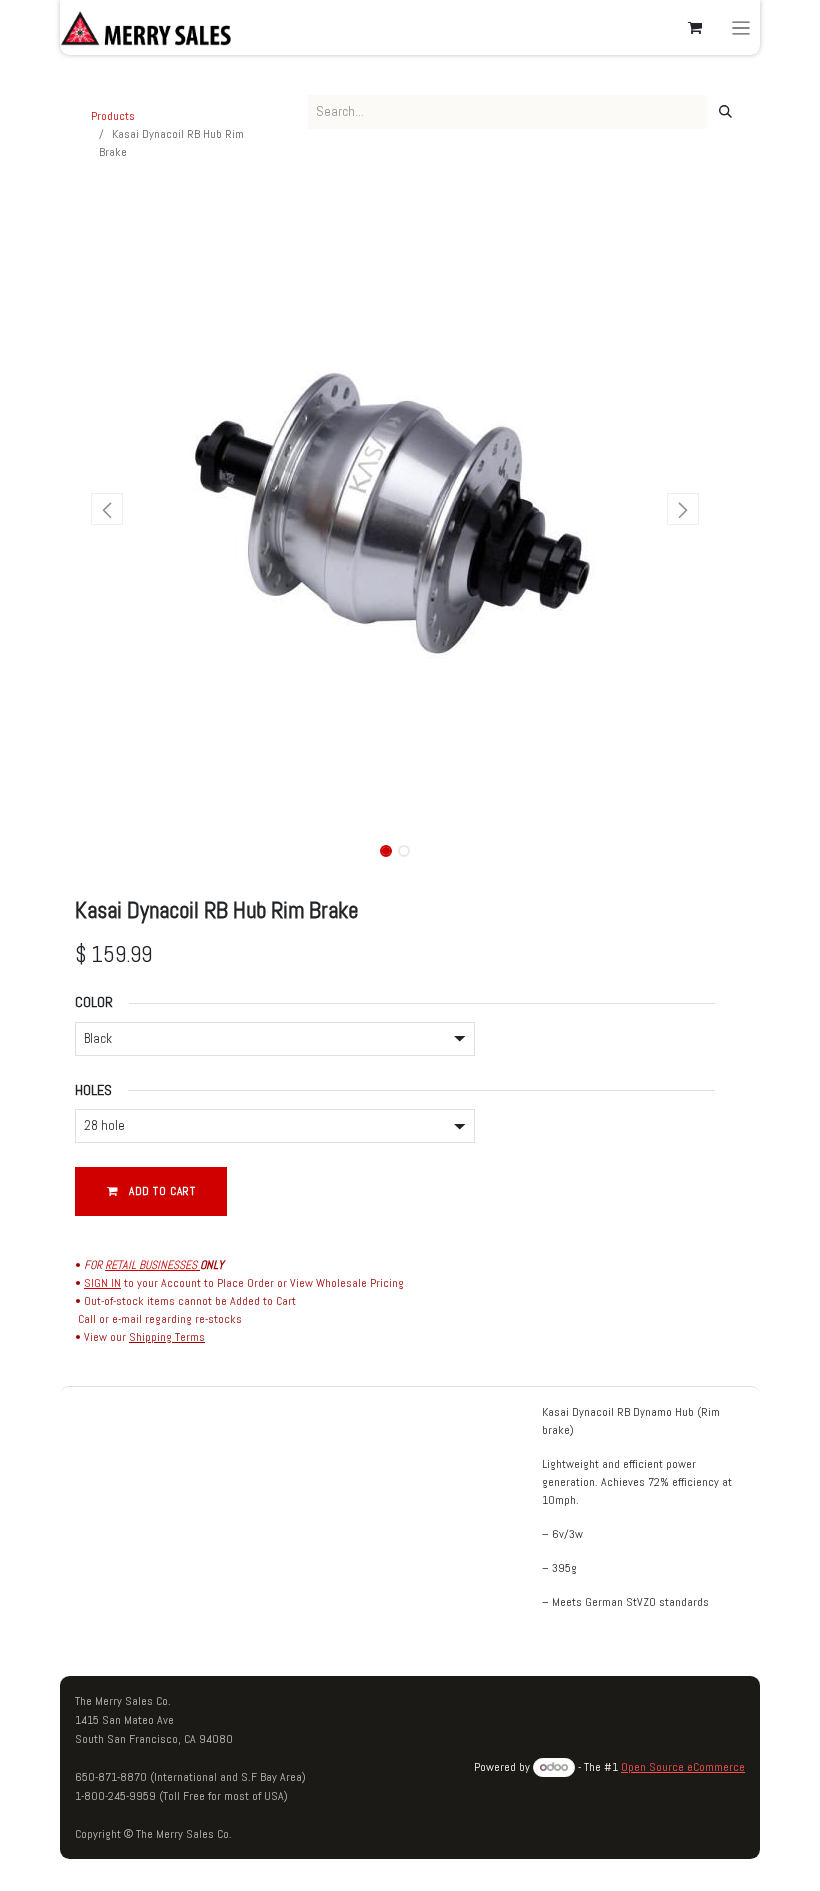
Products (113, 116)
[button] (107, 509)
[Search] (725, 112)
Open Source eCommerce (683, 1767)
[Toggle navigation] (741, 27)
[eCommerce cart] (695, 28)
